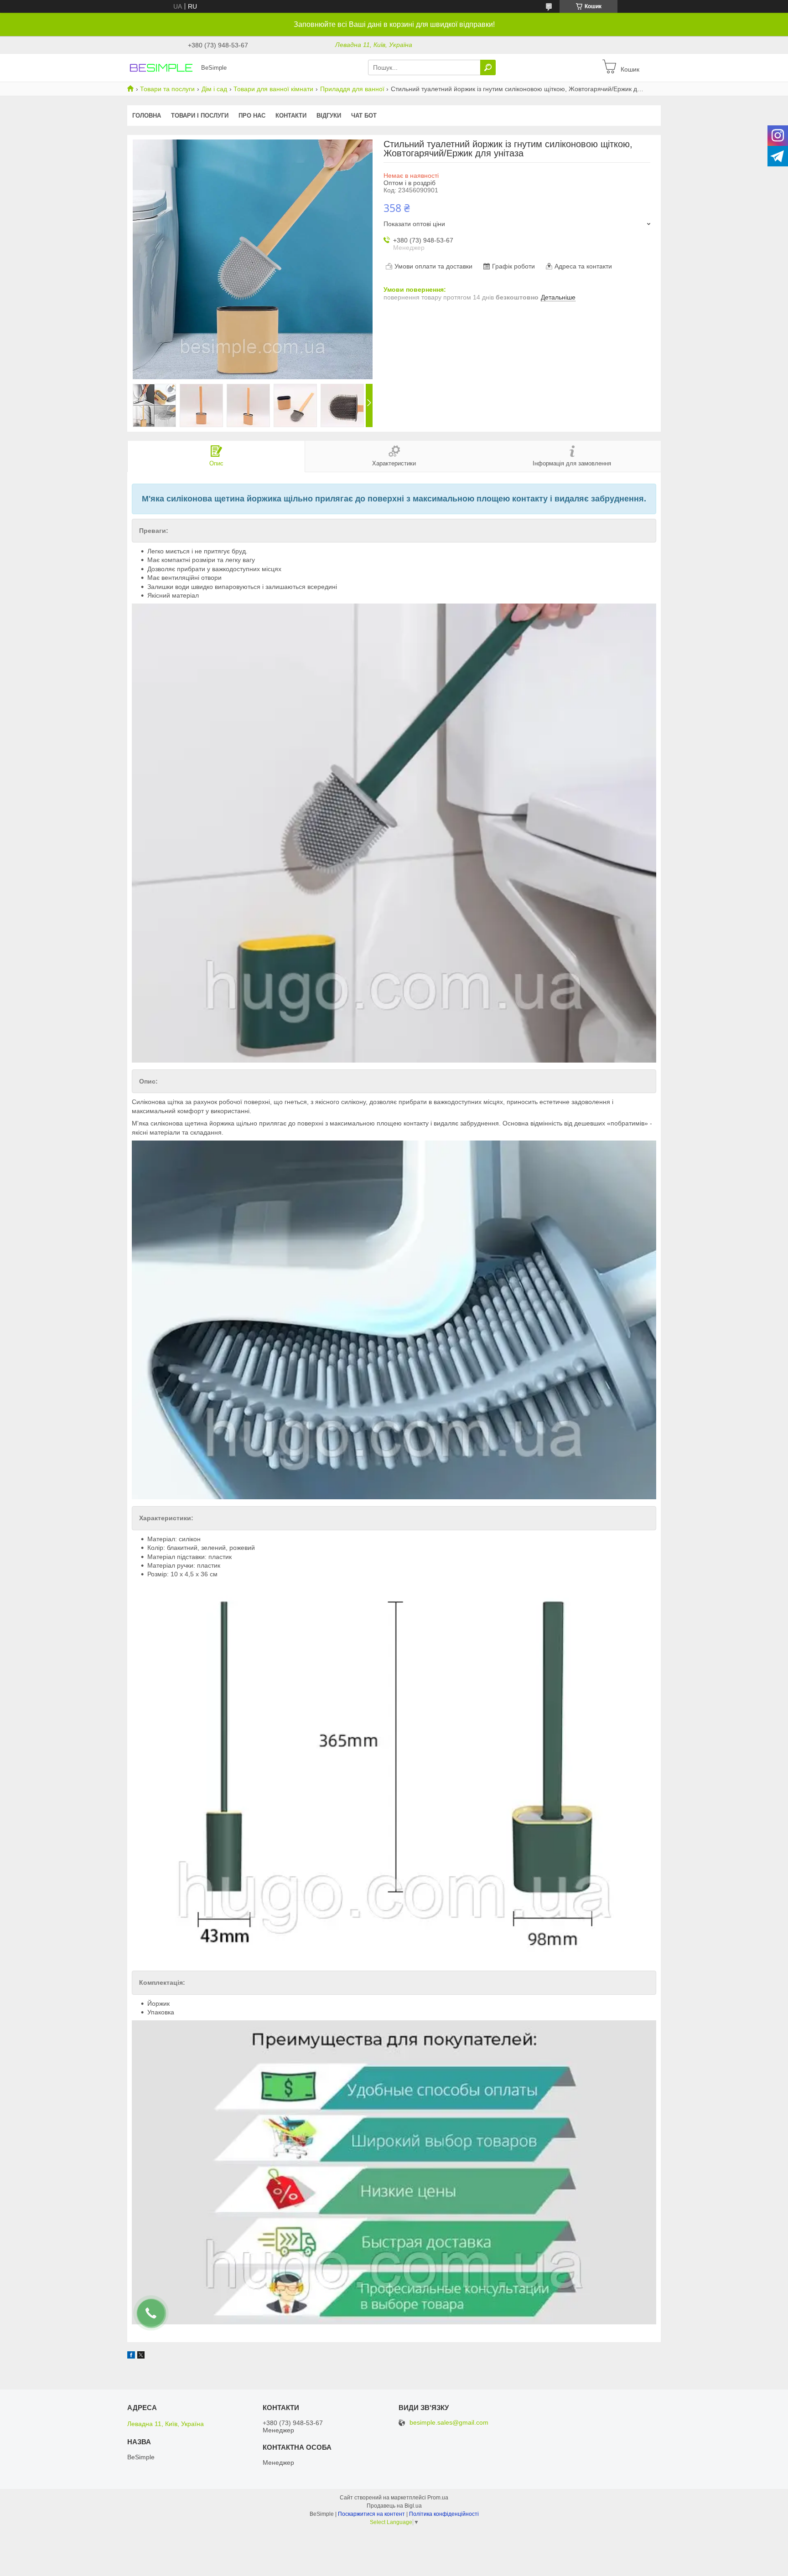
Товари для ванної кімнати (273, 89)
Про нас (252, 116)
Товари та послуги (167, 89)
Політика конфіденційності (444, 2514)
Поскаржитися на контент (371, 2514)
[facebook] (131, 2356)
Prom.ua (438, 2498)
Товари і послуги (200, 116)
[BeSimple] (161, 67)
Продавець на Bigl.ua (394, 2506)
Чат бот (364, 116)
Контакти (291, 116)
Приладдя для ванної (352, 89)
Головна (147, 116)
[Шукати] (488, 67)
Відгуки (329, 116)
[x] (141, 2356)
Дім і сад (214, 89)
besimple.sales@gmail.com (449, 2423)
